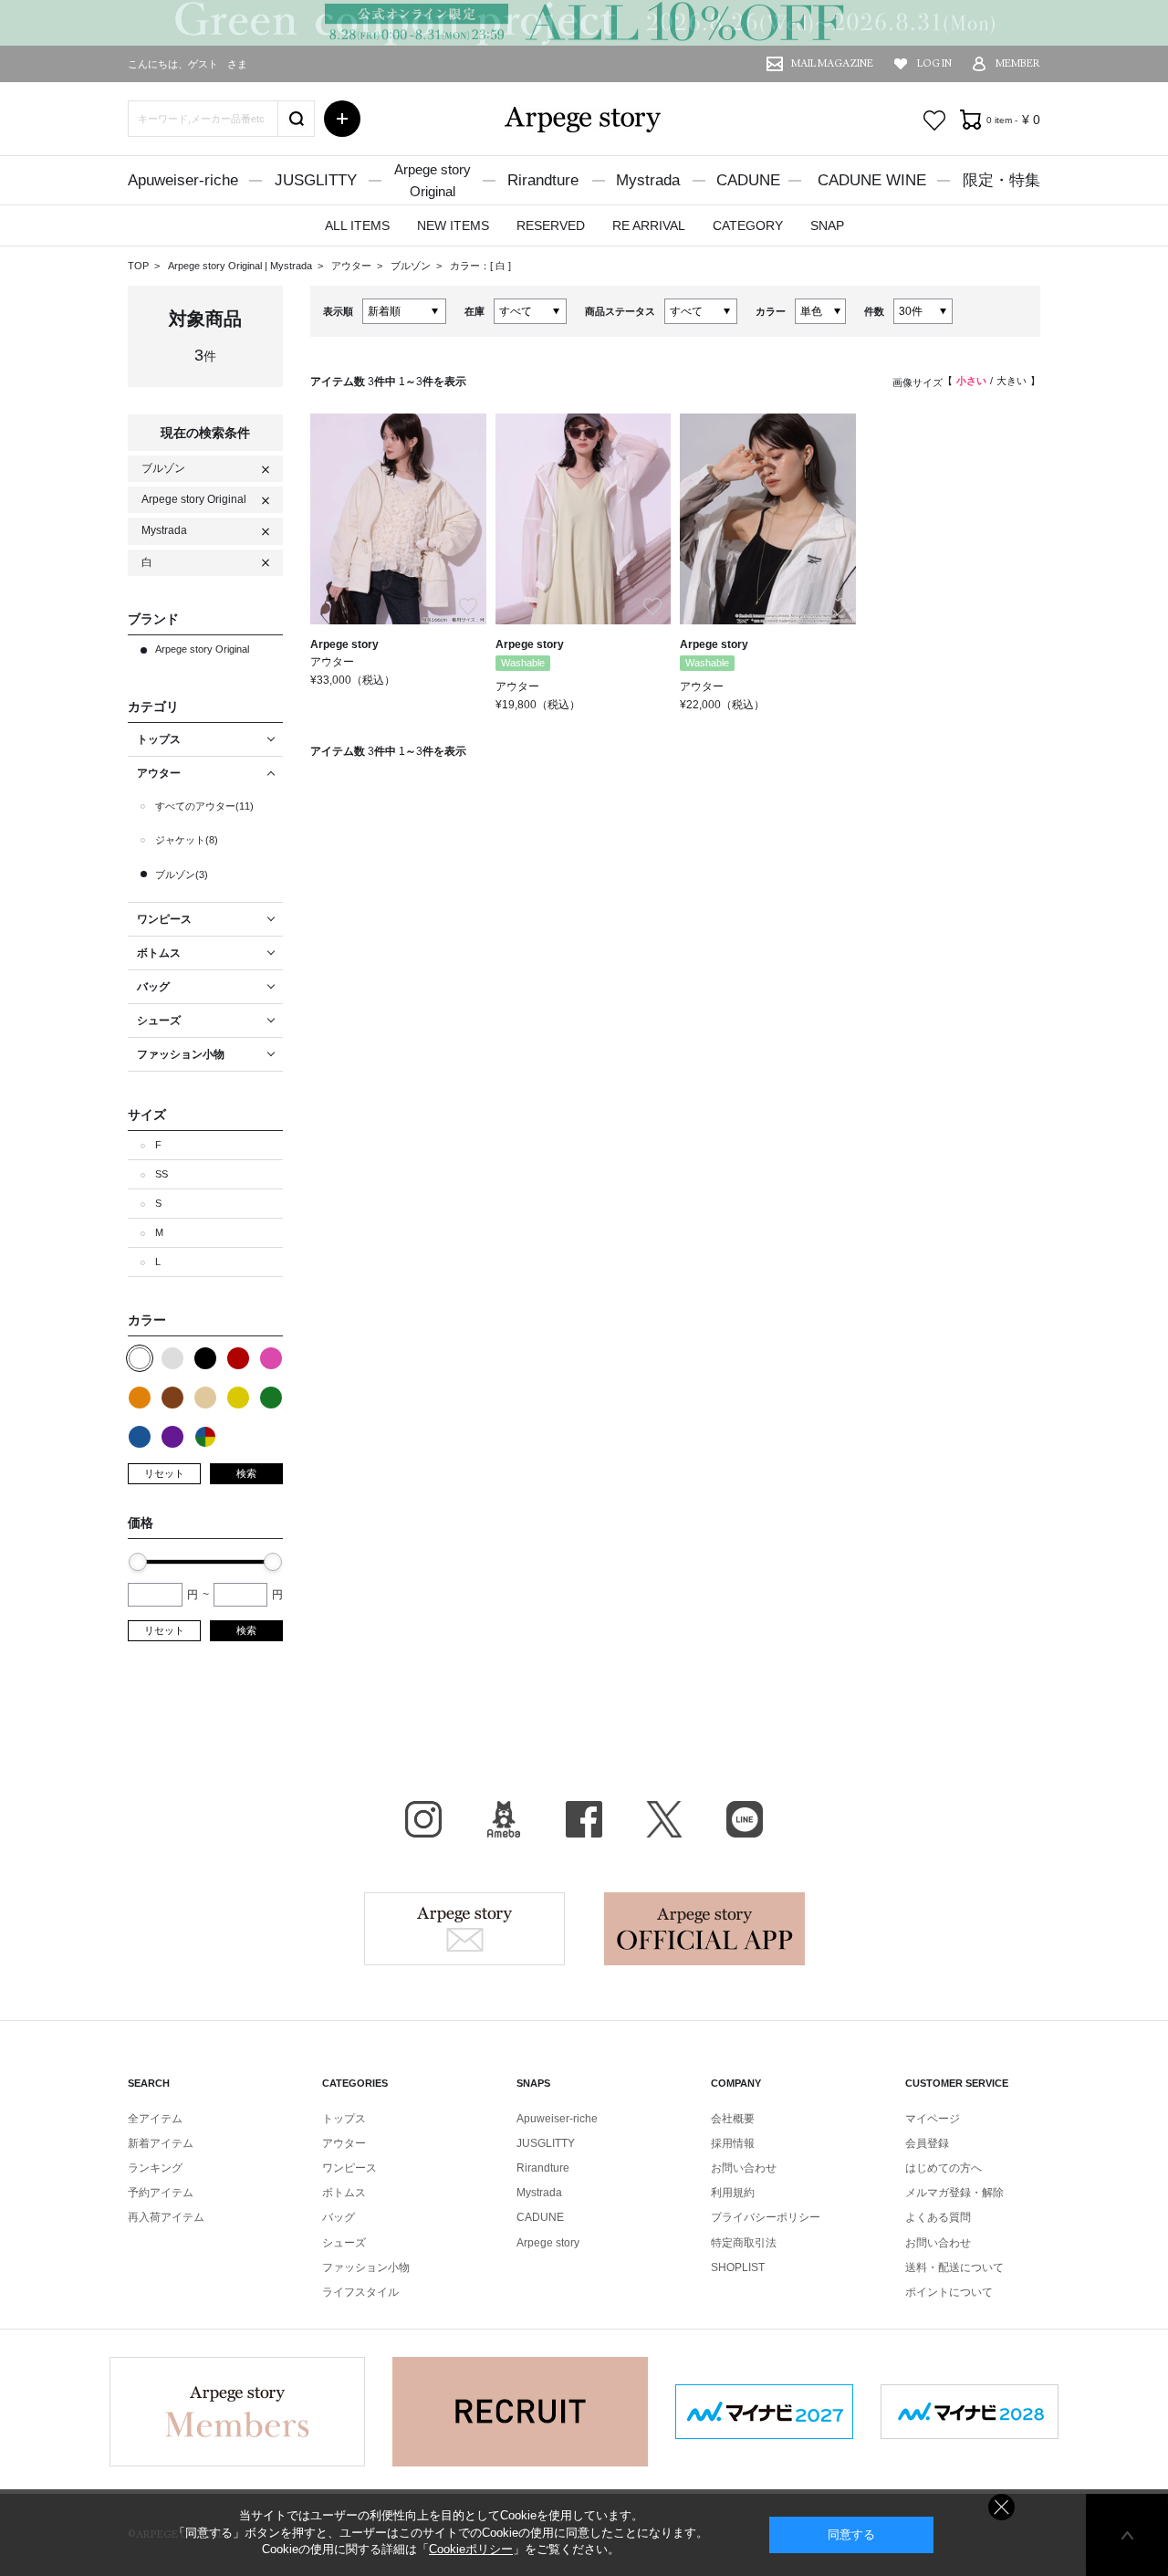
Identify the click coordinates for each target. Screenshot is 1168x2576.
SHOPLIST (738, 2267)
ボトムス (344, 2193)
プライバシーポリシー (766, 2217)
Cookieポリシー (471, 2549)
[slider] (138, 1562)
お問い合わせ (744, 2168)
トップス (344, 2119)
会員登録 (927, 2143)
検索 (246, 1473)
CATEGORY (748, 225)
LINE (745, 1819)
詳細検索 (342, 119)
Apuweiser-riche (183, 180)
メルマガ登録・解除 (954, 2193)
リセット (164, 1473)
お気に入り (934, 120)
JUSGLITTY (316, 180)
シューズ (344, 2243)
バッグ (339, 2217)
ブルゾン (412, 266)
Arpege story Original (215, 266)
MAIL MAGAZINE (832, 63)
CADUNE (748, 180)
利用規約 (733, 2193)
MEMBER (1018, 63)
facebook (584, 1819)
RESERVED (551, 225)
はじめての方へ (944, 2168)
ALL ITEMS (357, 225)
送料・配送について (954, 2267)
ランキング (155, 2168)
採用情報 (733, 2143)
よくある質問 (938, 2217)
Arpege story (464, 1929)
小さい (971, 381)
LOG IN (934, 63)
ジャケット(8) (187, 840)
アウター (353, 266)
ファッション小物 (366, 2267)
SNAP (827, 225)
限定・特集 (1001, 180)
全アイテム (155, 2119)
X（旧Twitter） (664, 1819)
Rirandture (543, 180)
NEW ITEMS (453, 225)
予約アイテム (161, 2193)
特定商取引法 (744, 2243)
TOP (138, 266)
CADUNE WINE (872, 180)
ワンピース (349, 2168)
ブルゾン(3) (182, 874)
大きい (1012, 381)
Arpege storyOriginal (433, 180)
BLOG (504, 1819)
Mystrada (648, 180)
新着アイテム (161, 2143)
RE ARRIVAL (649, 225)
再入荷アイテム (166, 2217)
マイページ (933, 2119)
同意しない (1001, 2507)
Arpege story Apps (704, 1929)
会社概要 (733, 2119)
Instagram (423, 1819)
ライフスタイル (360, 2292)
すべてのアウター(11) (204, 806)
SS (162, 1174)
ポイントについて (949, 2292)
